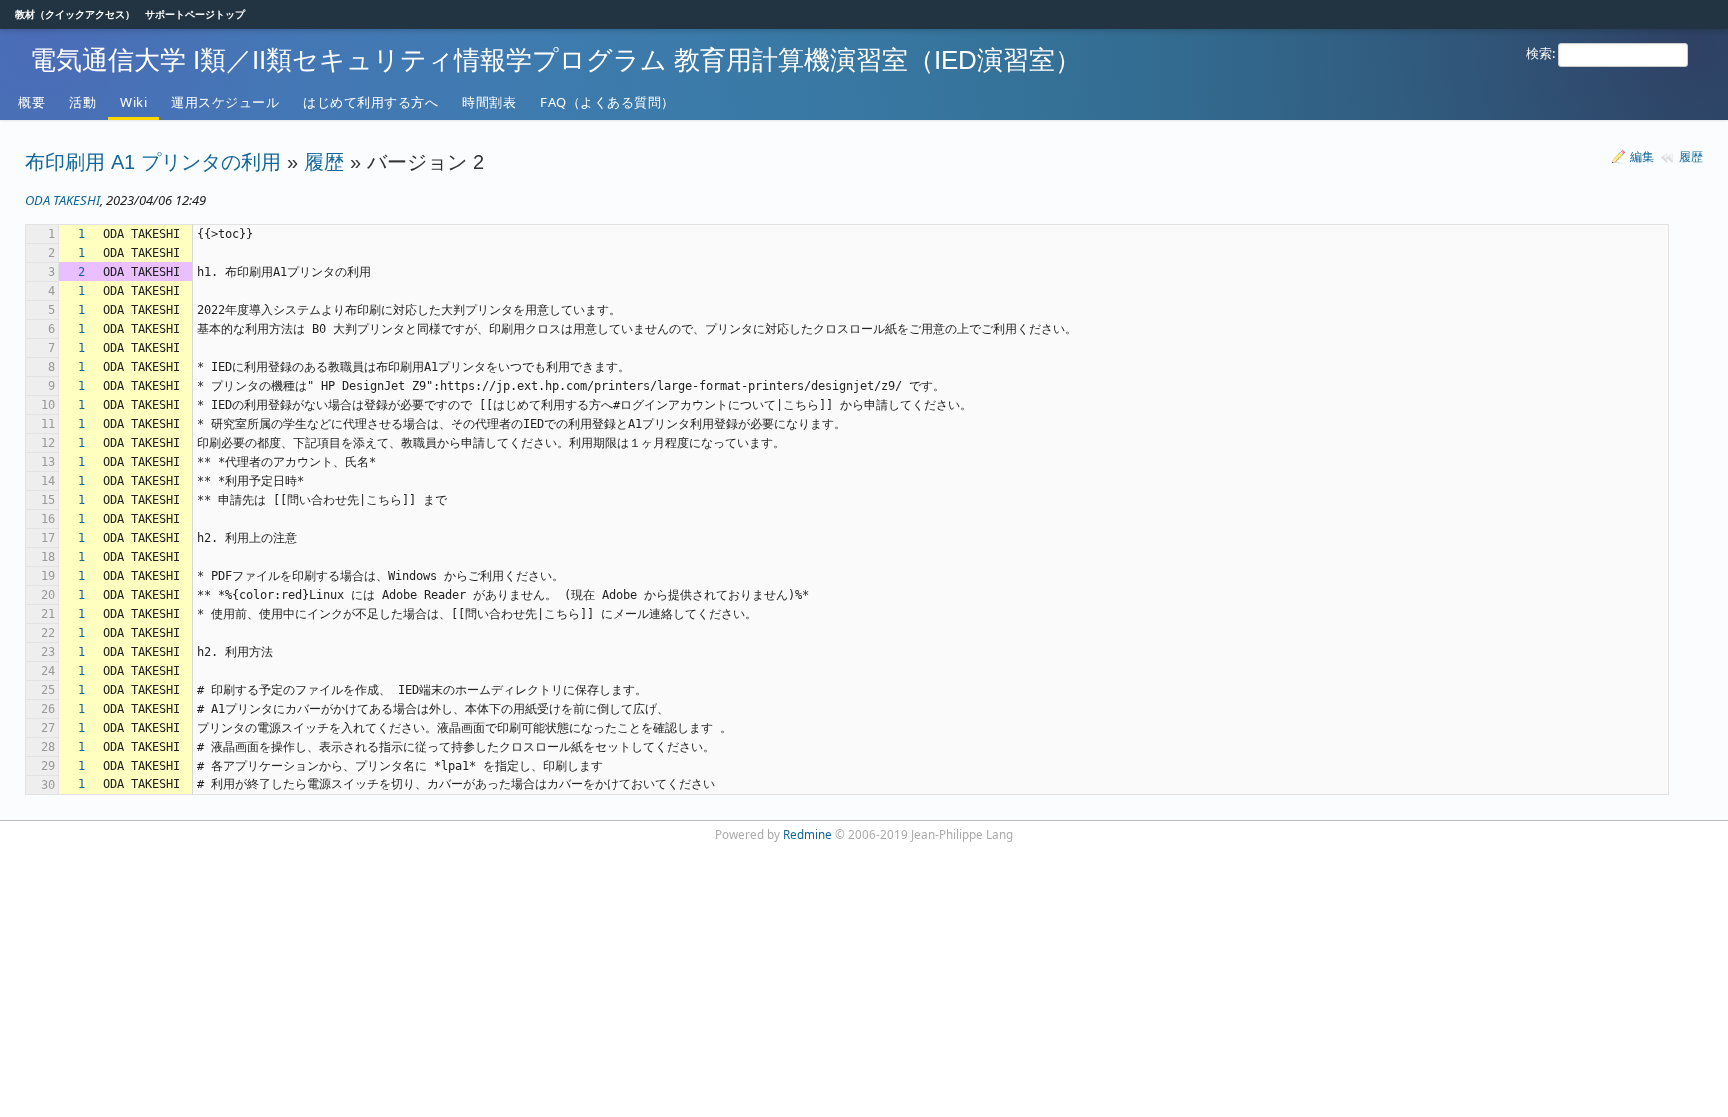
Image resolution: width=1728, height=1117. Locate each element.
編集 (1642, 156)
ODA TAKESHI (62, 200)
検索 (1539, 53)
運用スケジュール (225, 102)
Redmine (807, 834)
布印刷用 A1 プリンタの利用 (153, 162)
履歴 (1691, 156)
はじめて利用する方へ (370, 102)
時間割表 (489, 102)
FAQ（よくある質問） (607, 102)
